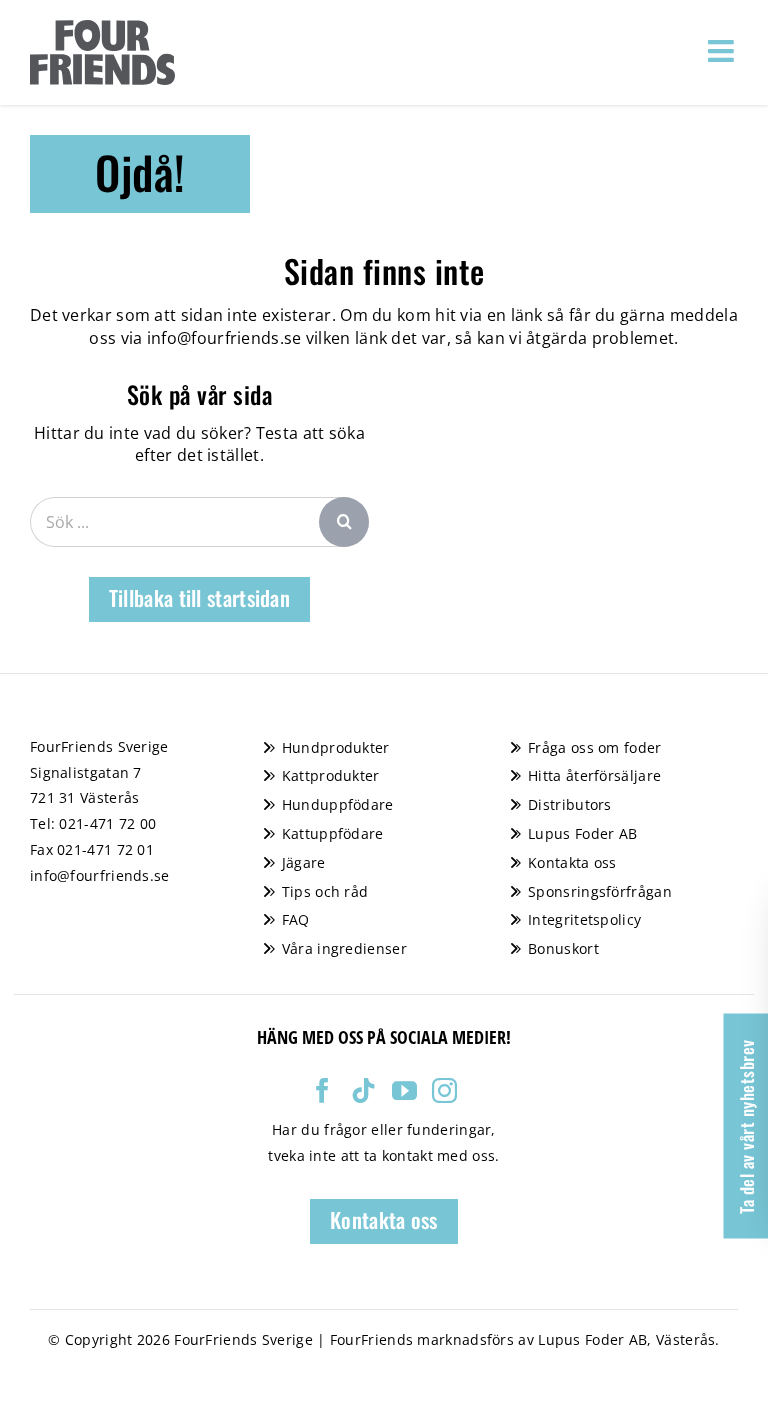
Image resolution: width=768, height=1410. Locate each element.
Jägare (304, 862)
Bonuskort (563, 948)
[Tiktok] (363, 1090)
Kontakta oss (572, 862)
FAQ (296, 919)
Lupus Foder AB (582, 833)
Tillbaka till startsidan (199, 597)
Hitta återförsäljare (594, 775)
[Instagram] (444, 1090)
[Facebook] (322, 1090)
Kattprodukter (331, 775)
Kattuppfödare (333, 833)
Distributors (570, 804)
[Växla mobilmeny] (723, 51)
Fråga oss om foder (594, 747)
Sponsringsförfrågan (600, 891)
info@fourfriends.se (224, 338)
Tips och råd (325, 891)
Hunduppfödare (338, 804)
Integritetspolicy (584, 919)
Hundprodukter (336, 747)
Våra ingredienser (344, 948)
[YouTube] (404, 1090)
